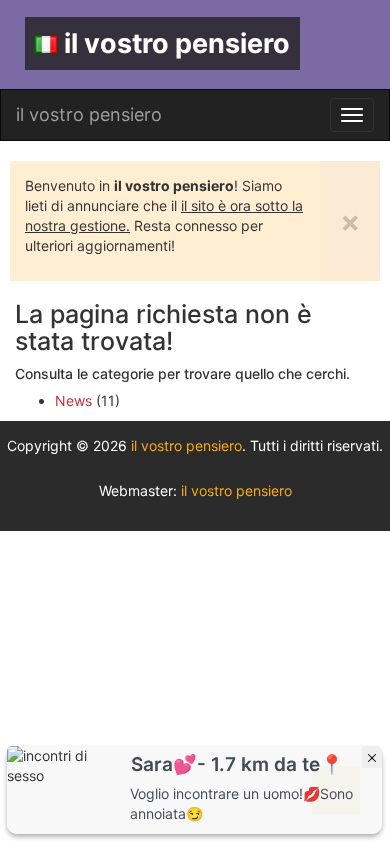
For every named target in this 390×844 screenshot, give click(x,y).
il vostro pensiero (177, 43)
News (73, 400)
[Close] (372, 757)
